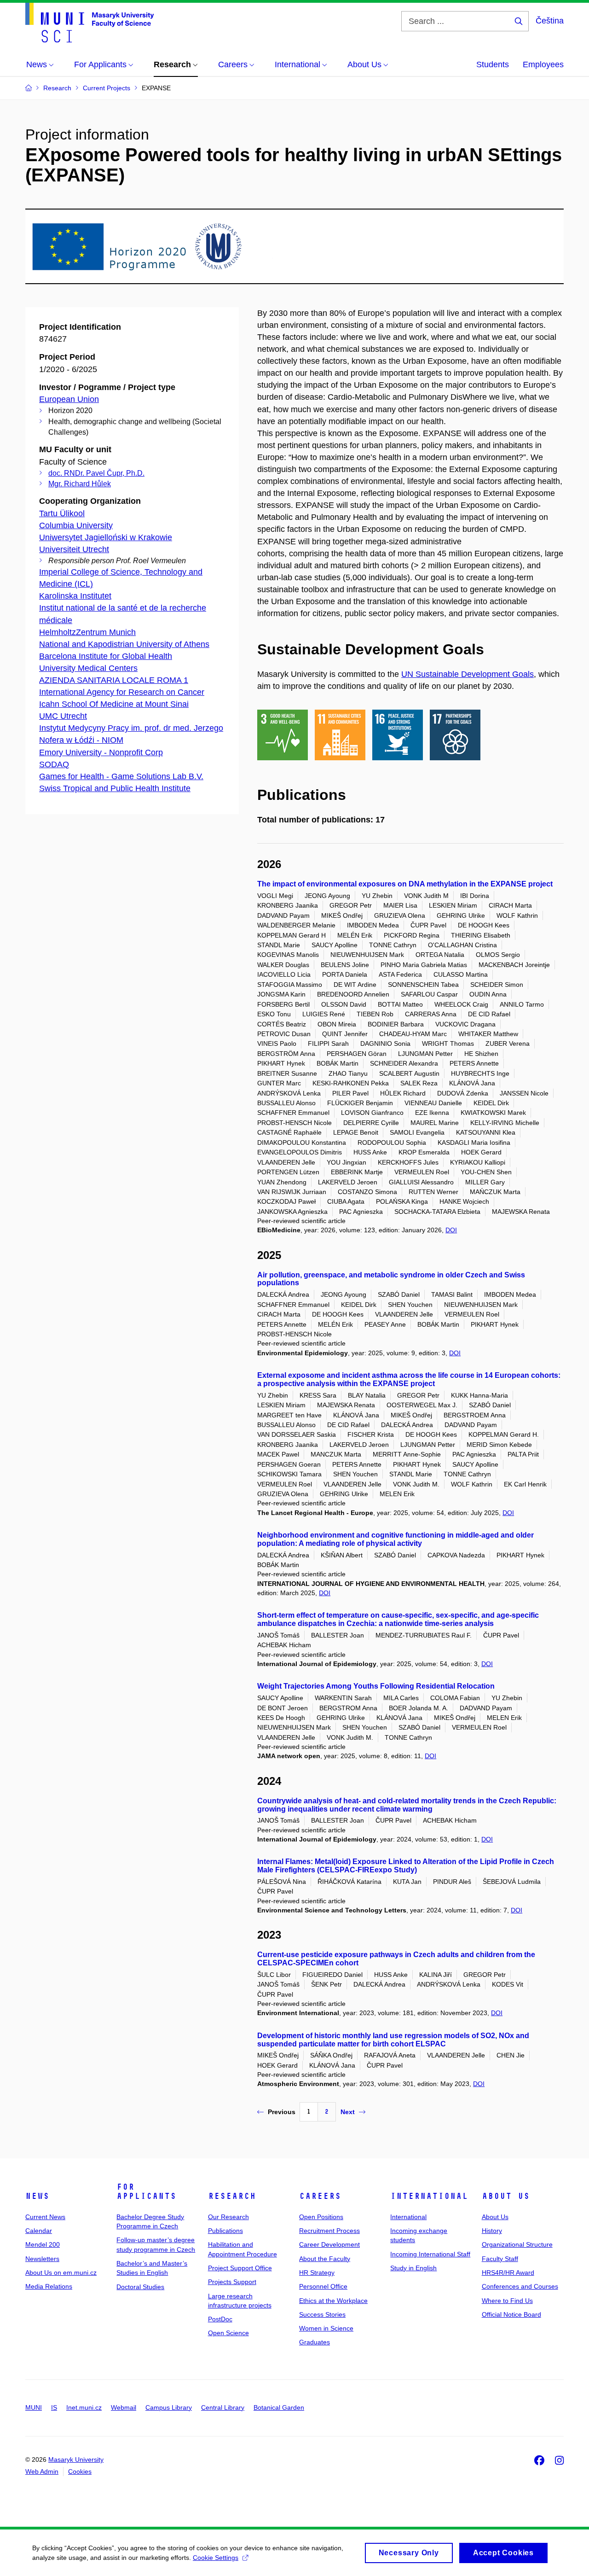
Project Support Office (240, 2268)
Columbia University (76, 525)
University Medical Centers (88, 668)
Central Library (223, 2407)
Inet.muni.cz (84, 2407)
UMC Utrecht (63, 716)
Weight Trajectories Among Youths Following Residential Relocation (376, 1686)
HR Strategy (317, 2273)
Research (232, 2196)
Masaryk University (76, 2459)
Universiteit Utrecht (74, 549)
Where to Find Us (507, 2301)
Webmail (124, 2407)
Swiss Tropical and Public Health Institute (115, 788)
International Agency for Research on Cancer (122, 692)
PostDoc (220, 2319)
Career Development (329, 2244)
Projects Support (232, 2282)
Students (493, 64)
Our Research (228, 2217)
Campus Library (169, 2407)
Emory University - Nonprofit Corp (101, 752)
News (37, 2196)
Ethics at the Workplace (333, 2301)
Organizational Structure (517, 2244)
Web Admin (42, 2471)
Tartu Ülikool (62, 513)
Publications (225, 2231)
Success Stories (322, 2314)
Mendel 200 (43, 2244)
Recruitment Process (329, 2231)
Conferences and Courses (520, 2286)
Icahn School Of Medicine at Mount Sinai (114, 704)
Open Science (228, 2333)
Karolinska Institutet (75, 596)
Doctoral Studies (140, 2287)
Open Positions (321, 2217)
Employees (543, 64)
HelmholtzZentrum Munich (87, 632)
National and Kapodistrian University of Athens (124, 644)
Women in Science (326, 2328)
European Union (69, 399)
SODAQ (54, 764)
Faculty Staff (500, 2259)
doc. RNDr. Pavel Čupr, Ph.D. (96, 473)
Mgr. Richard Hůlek (80, 484)
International (429, 2196)
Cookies (80, 2471)
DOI (451, 1230)
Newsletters (42, 2259)
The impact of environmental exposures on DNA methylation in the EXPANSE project (405, 884)
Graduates (315, 2342)
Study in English (413, 2268)
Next (348, 2112)
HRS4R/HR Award (508, 2273)
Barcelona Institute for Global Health (106, 656)
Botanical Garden (279, 2407)
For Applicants (146, 2191)
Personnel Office (323, 2286)
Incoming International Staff (430, 2254)
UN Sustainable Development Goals (468, 674)
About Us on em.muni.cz (61, 2273)
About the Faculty (325, 2259)
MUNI (34, 2407)
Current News (45, 2217)
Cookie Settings (216, 2558)
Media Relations (49, 2286)
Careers (320, 2196)
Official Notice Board (511, 2314)
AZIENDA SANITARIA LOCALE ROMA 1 (114, 680)
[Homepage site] (90, 23)
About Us (506, 2196)
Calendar (39, 2231)
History (492, 2231)
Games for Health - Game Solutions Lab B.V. (121, 776)
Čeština (550, 21)
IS (54, 2407)
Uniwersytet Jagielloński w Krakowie (106, 537)
